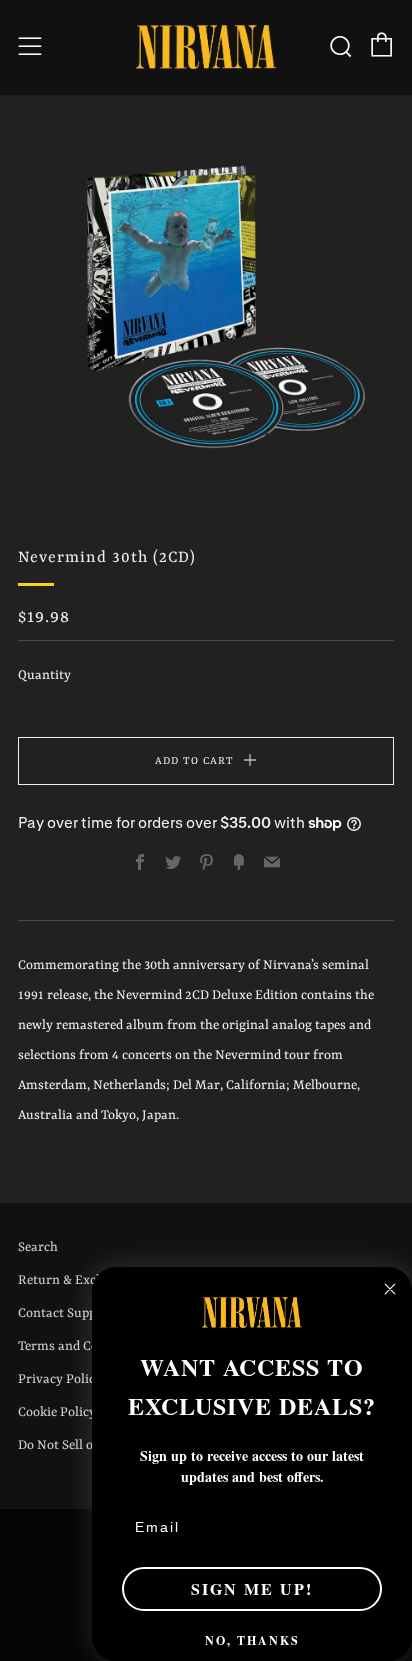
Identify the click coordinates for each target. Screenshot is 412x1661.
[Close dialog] (390, 1289)
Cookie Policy (57, 1412)
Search (38, 1247)
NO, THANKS (252, 1640)
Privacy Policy (60, 1379)
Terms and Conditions (82, 1346)
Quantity (44, 675)
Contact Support (66, 1313)
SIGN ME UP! (252, 1588)
